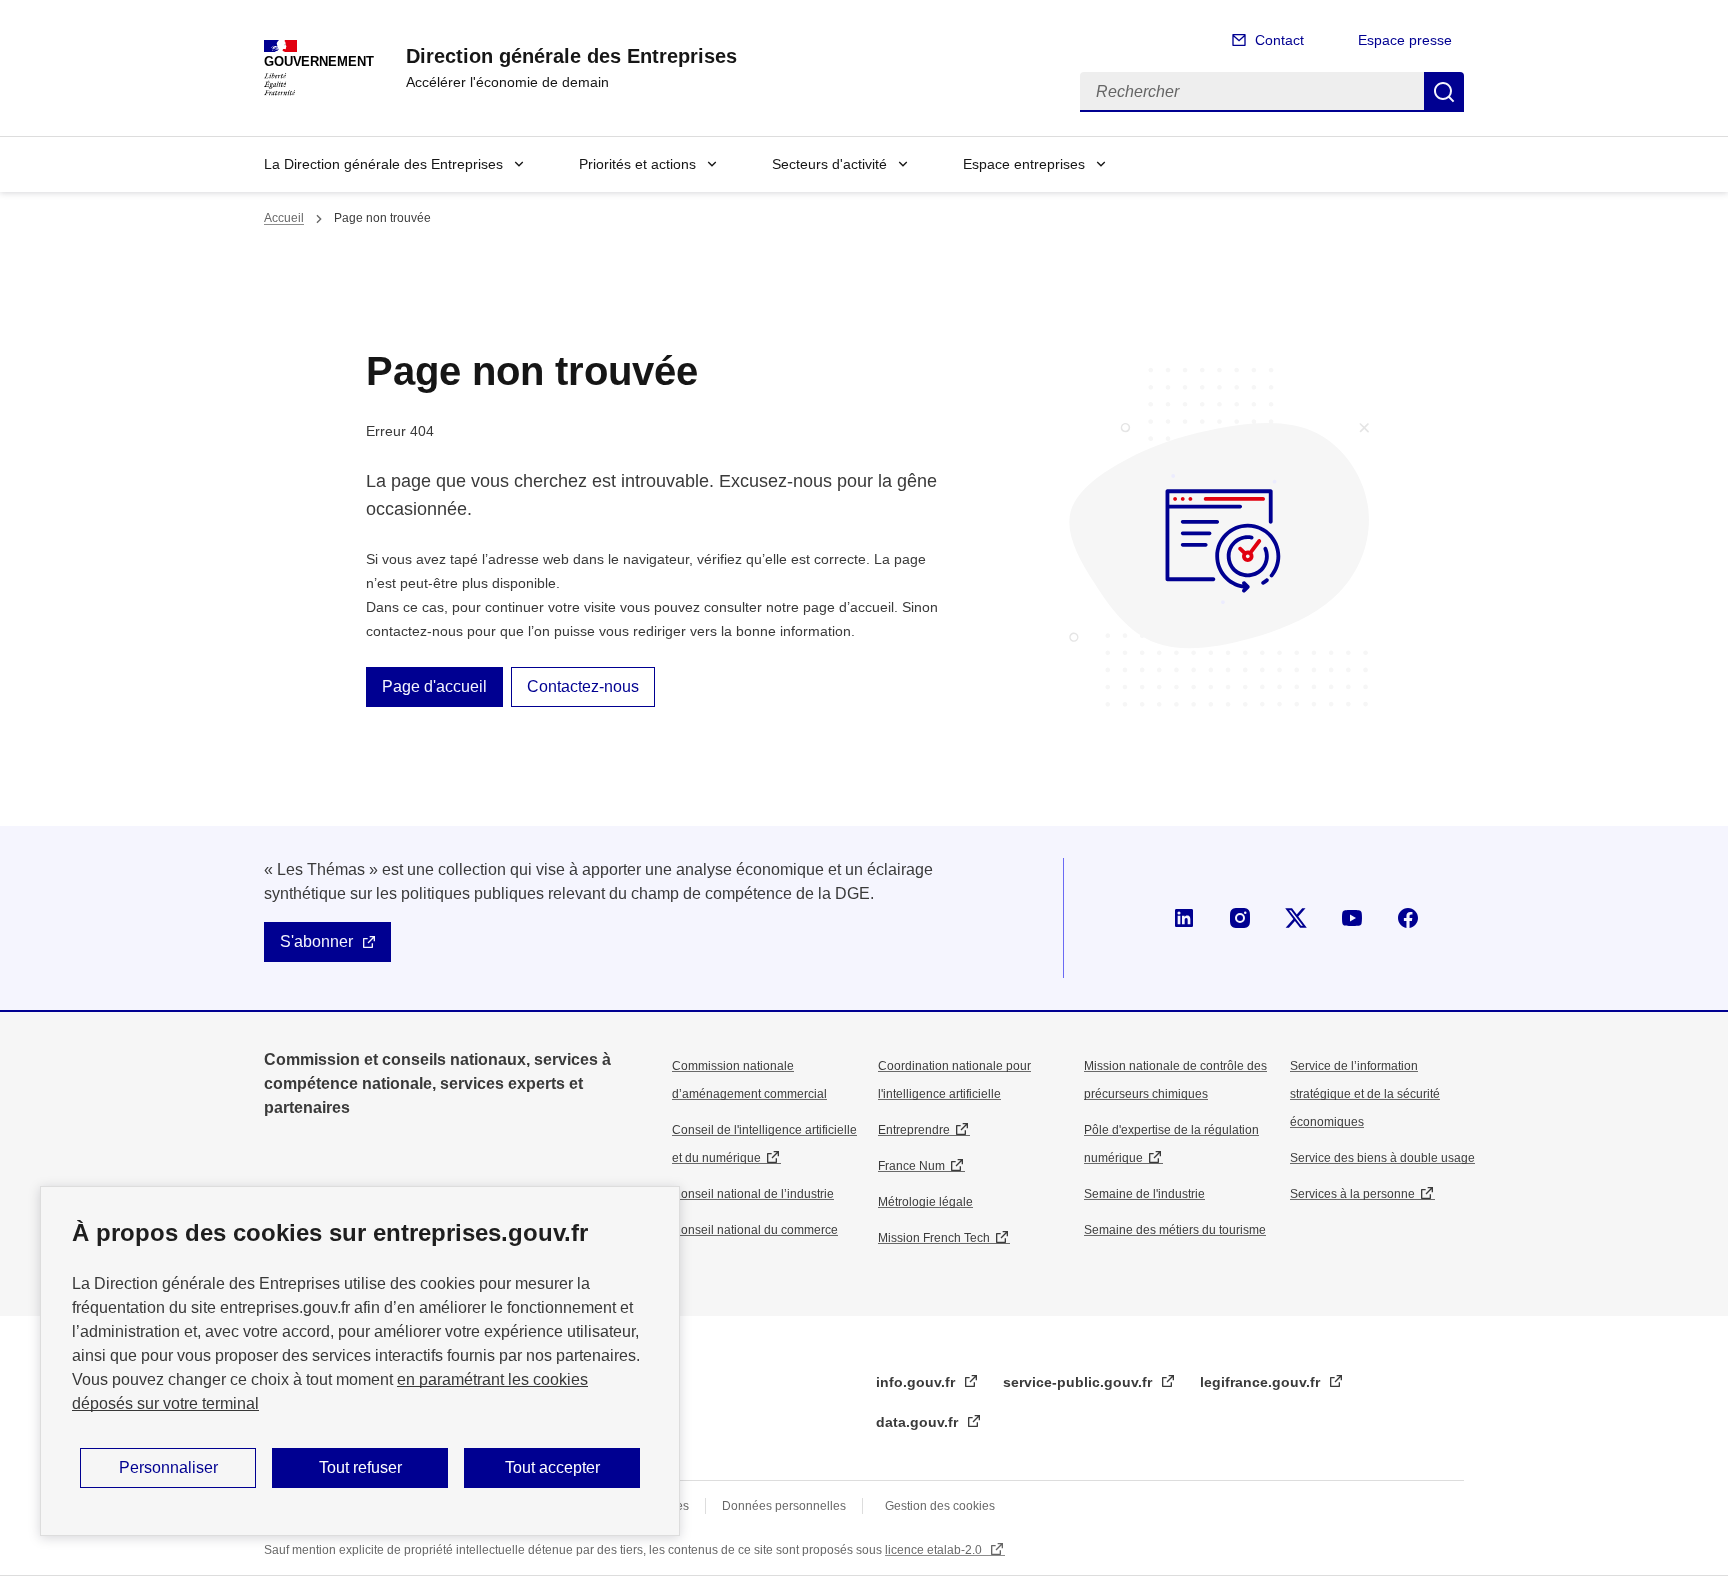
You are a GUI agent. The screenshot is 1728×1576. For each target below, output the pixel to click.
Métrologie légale (925, 1202)
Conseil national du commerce (755, 1230)
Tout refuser (360, 1467)
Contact (1279, 40)
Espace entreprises (1024, 164)
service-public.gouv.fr (1079, 1382)
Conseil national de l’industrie (753, 1194)
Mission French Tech (934, 1238)
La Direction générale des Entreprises (383, 164)
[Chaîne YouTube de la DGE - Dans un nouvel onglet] (1352, 918)
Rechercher (1444, 92)
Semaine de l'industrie (1144, 1194)
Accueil (284, 218)
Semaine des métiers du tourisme (1175, 1230)
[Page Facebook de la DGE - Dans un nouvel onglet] (1408, 918)
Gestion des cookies (940, 1506)
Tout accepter (552, 1467)
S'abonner (316, 941)
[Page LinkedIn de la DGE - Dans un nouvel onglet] (1184, 918)
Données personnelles (784, 1506)
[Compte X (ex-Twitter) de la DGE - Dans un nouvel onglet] (1296, 918)
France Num (911, 1166)
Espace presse (1405, 40)
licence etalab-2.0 (935, 1550)
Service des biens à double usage (1382, 1158)
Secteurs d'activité (829, 164)
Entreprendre (914, 1130)
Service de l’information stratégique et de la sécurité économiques (1365, 1094)
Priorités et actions (637, 164)
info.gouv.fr (917, 1382)
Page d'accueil (434, 686)
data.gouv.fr (919, 1422)
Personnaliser (168, 1467)
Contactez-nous (583, 686)
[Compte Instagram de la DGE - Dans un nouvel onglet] (1240, 918)
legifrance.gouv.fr (1262, 1382)
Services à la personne (1352, 1194)
